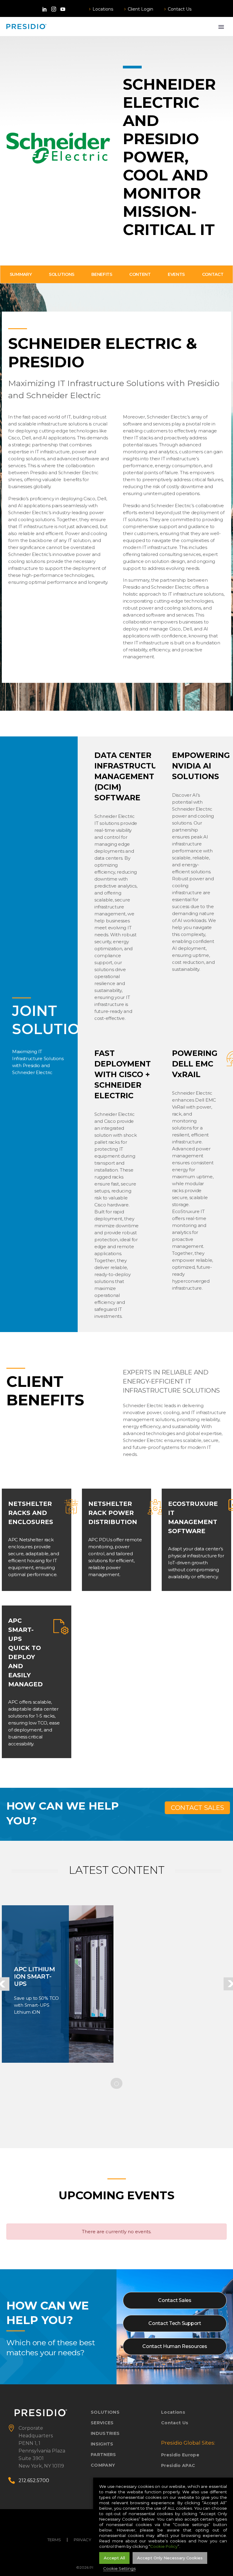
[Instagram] (54, 9)
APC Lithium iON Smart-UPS (34, 1976)
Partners (103, 2455)
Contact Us (180, 9)
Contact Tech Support (175, 2323)
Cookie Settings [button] (119, 2568)
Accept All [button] (114, 2558)
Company (103, 2465)
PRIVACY (83, 2540)
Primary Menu (221, 27)
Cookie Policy (164, 2546)
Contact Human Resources (175, 2346)
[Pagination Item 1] (117, 2084)
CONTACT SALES (197, 1808)
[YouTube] (63, 9)
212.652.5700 (34, 2480)
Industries (105, 2433)
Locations (103, 9)
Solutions (105, 2412)
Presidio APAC (178, 2465)
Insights (102, 2444)
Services (102, 2423)
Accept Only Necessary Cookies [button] (170, 2558)
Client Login (140, 9)
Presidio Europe (180, 2455)
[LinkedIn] (45, 9)
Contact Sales (175, 2300)
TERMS (54, 2540)
